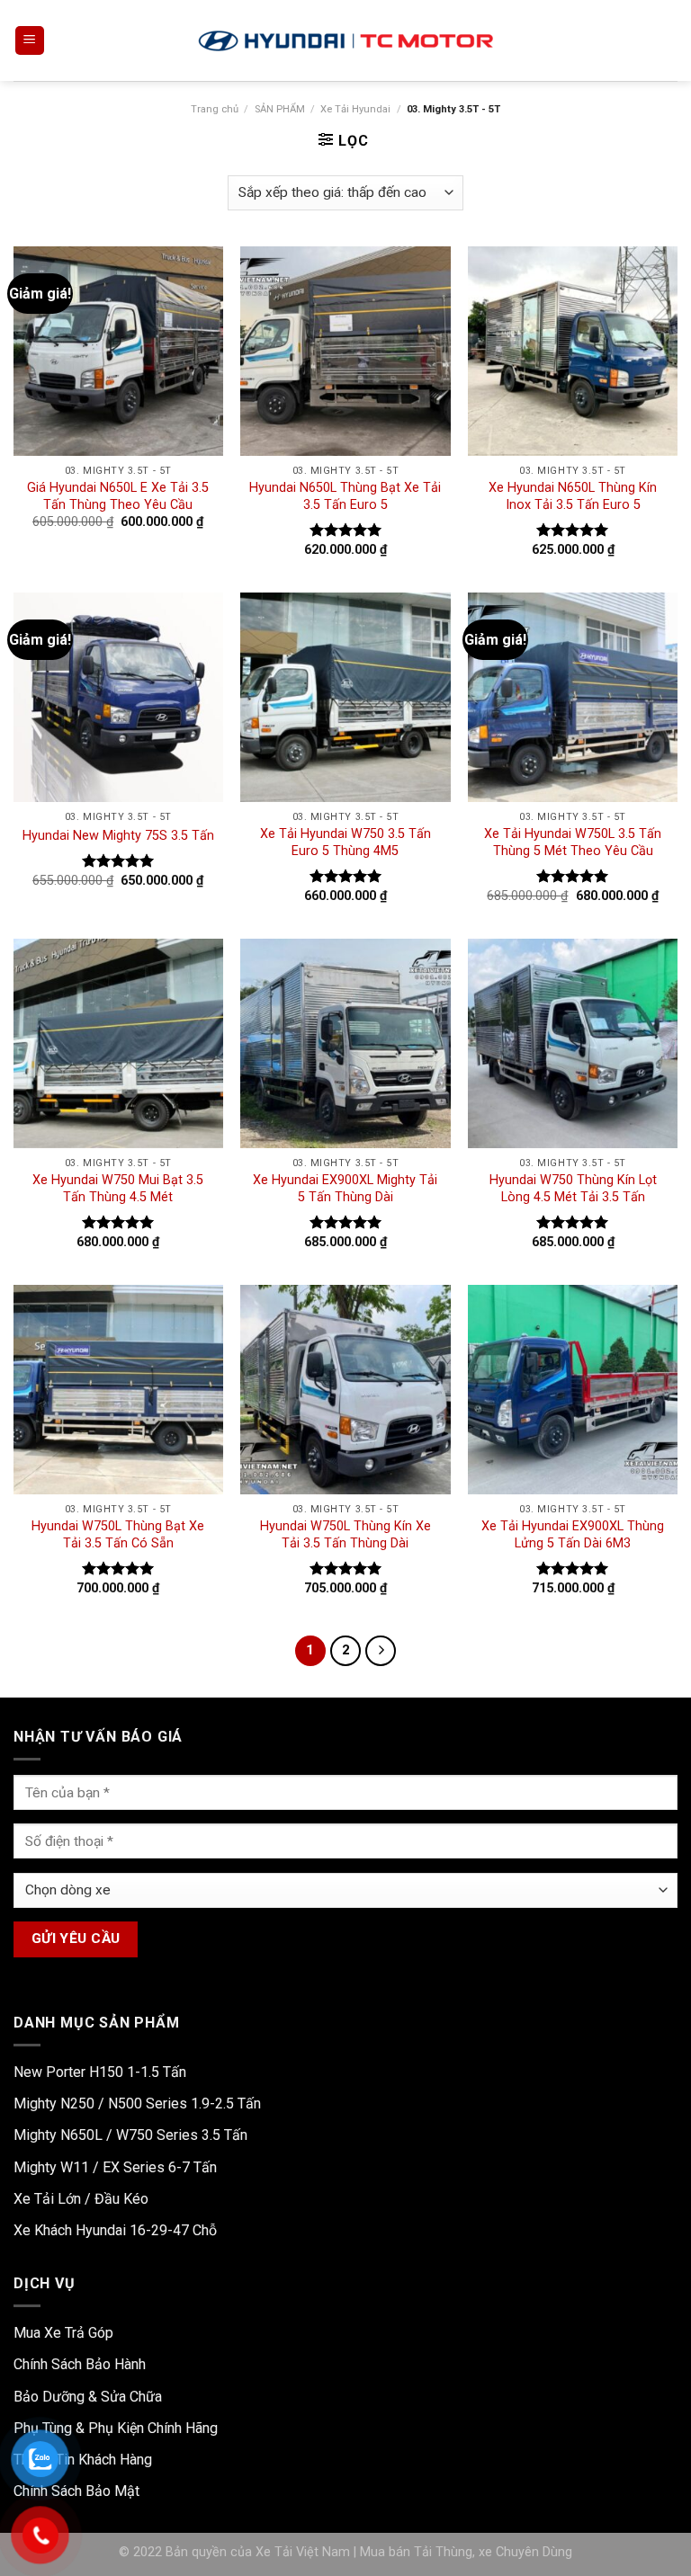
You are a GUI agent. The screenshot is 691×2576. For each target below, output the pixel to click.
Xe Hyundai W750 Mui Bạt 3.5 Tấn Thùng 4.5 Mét (118, 1189)
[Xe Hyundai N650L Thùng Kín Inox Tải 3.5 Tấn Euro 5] (573, 351)
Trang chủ (215, 109)
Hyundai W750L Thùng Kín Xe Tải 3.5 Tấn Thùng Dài (345, 1535)
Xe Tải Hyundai (355, 109)
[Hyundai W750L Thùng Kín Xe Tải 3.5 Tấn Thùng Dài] (345, 1390)
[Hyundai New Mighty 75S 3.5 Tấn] (118, 697)
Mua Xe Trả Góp (63, 2333)
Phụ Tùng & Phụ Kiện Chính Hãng (116, 2428)
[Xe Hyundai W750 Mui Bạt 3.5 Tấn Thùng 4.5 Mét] (118, 1043)
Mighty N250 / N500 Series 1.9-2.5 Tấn (137, 2104)
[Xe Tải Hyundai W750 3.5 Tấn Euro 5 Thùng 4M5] (345, 697)
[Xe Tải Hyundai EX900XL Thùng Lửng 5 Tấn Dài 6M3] (573, 1390)
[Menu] (30, 41)
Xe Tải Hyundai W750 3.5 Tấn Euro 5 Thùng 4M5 (345, 842)
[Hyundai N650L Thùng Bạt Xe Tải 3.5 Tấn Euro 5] (345, 351)
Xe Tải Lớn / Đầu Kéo (81, 2199)
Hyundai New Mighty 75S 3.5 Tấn (118, 836)
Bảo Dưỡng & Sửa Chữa (88, 2397)
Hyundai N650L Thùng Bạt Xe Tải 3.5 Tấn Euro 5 (345, 496)
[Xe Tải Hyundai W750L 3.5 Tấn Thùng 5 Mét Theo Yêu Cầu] (573, 697)
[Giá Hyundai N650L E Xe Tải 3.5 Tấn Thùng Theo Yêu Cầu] (118, 351)
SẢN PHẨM (280, 109)
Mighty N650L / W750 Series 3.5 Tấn (130, 2135)
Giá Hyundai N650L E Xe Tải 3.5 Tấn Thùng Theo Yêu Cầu (118, 496)
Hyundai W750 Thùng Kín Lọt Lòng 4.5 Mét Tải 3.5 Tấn (573, 1189)
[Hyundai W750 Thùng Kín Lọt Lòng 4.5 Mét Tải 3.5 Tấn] (573, 1043)
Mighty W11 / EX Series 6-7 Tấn (115, 2167)
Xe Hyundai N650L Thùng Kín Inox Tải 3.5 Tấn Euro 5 (573, 496)
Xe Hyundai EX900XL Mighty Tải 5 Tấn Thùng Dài (345, 1189)
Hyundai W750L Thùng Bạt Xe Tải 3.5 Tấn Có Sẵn (118, 1535)
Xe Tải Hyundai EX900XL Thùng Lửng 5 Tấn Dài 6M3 (573, 1535)
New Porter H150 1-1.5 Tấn (100, 2072)
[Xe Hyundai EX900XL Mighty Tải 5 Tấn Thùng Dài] (345, 1043)
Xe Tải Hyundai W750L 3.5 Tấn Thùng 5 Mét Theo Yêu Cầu (573, 842)
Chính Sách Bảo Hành (80, 2364)
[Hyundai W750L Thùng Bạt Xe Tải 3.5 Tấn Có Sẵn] (118, 1390)
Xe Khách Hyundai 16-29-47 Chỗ (115, 2230)
